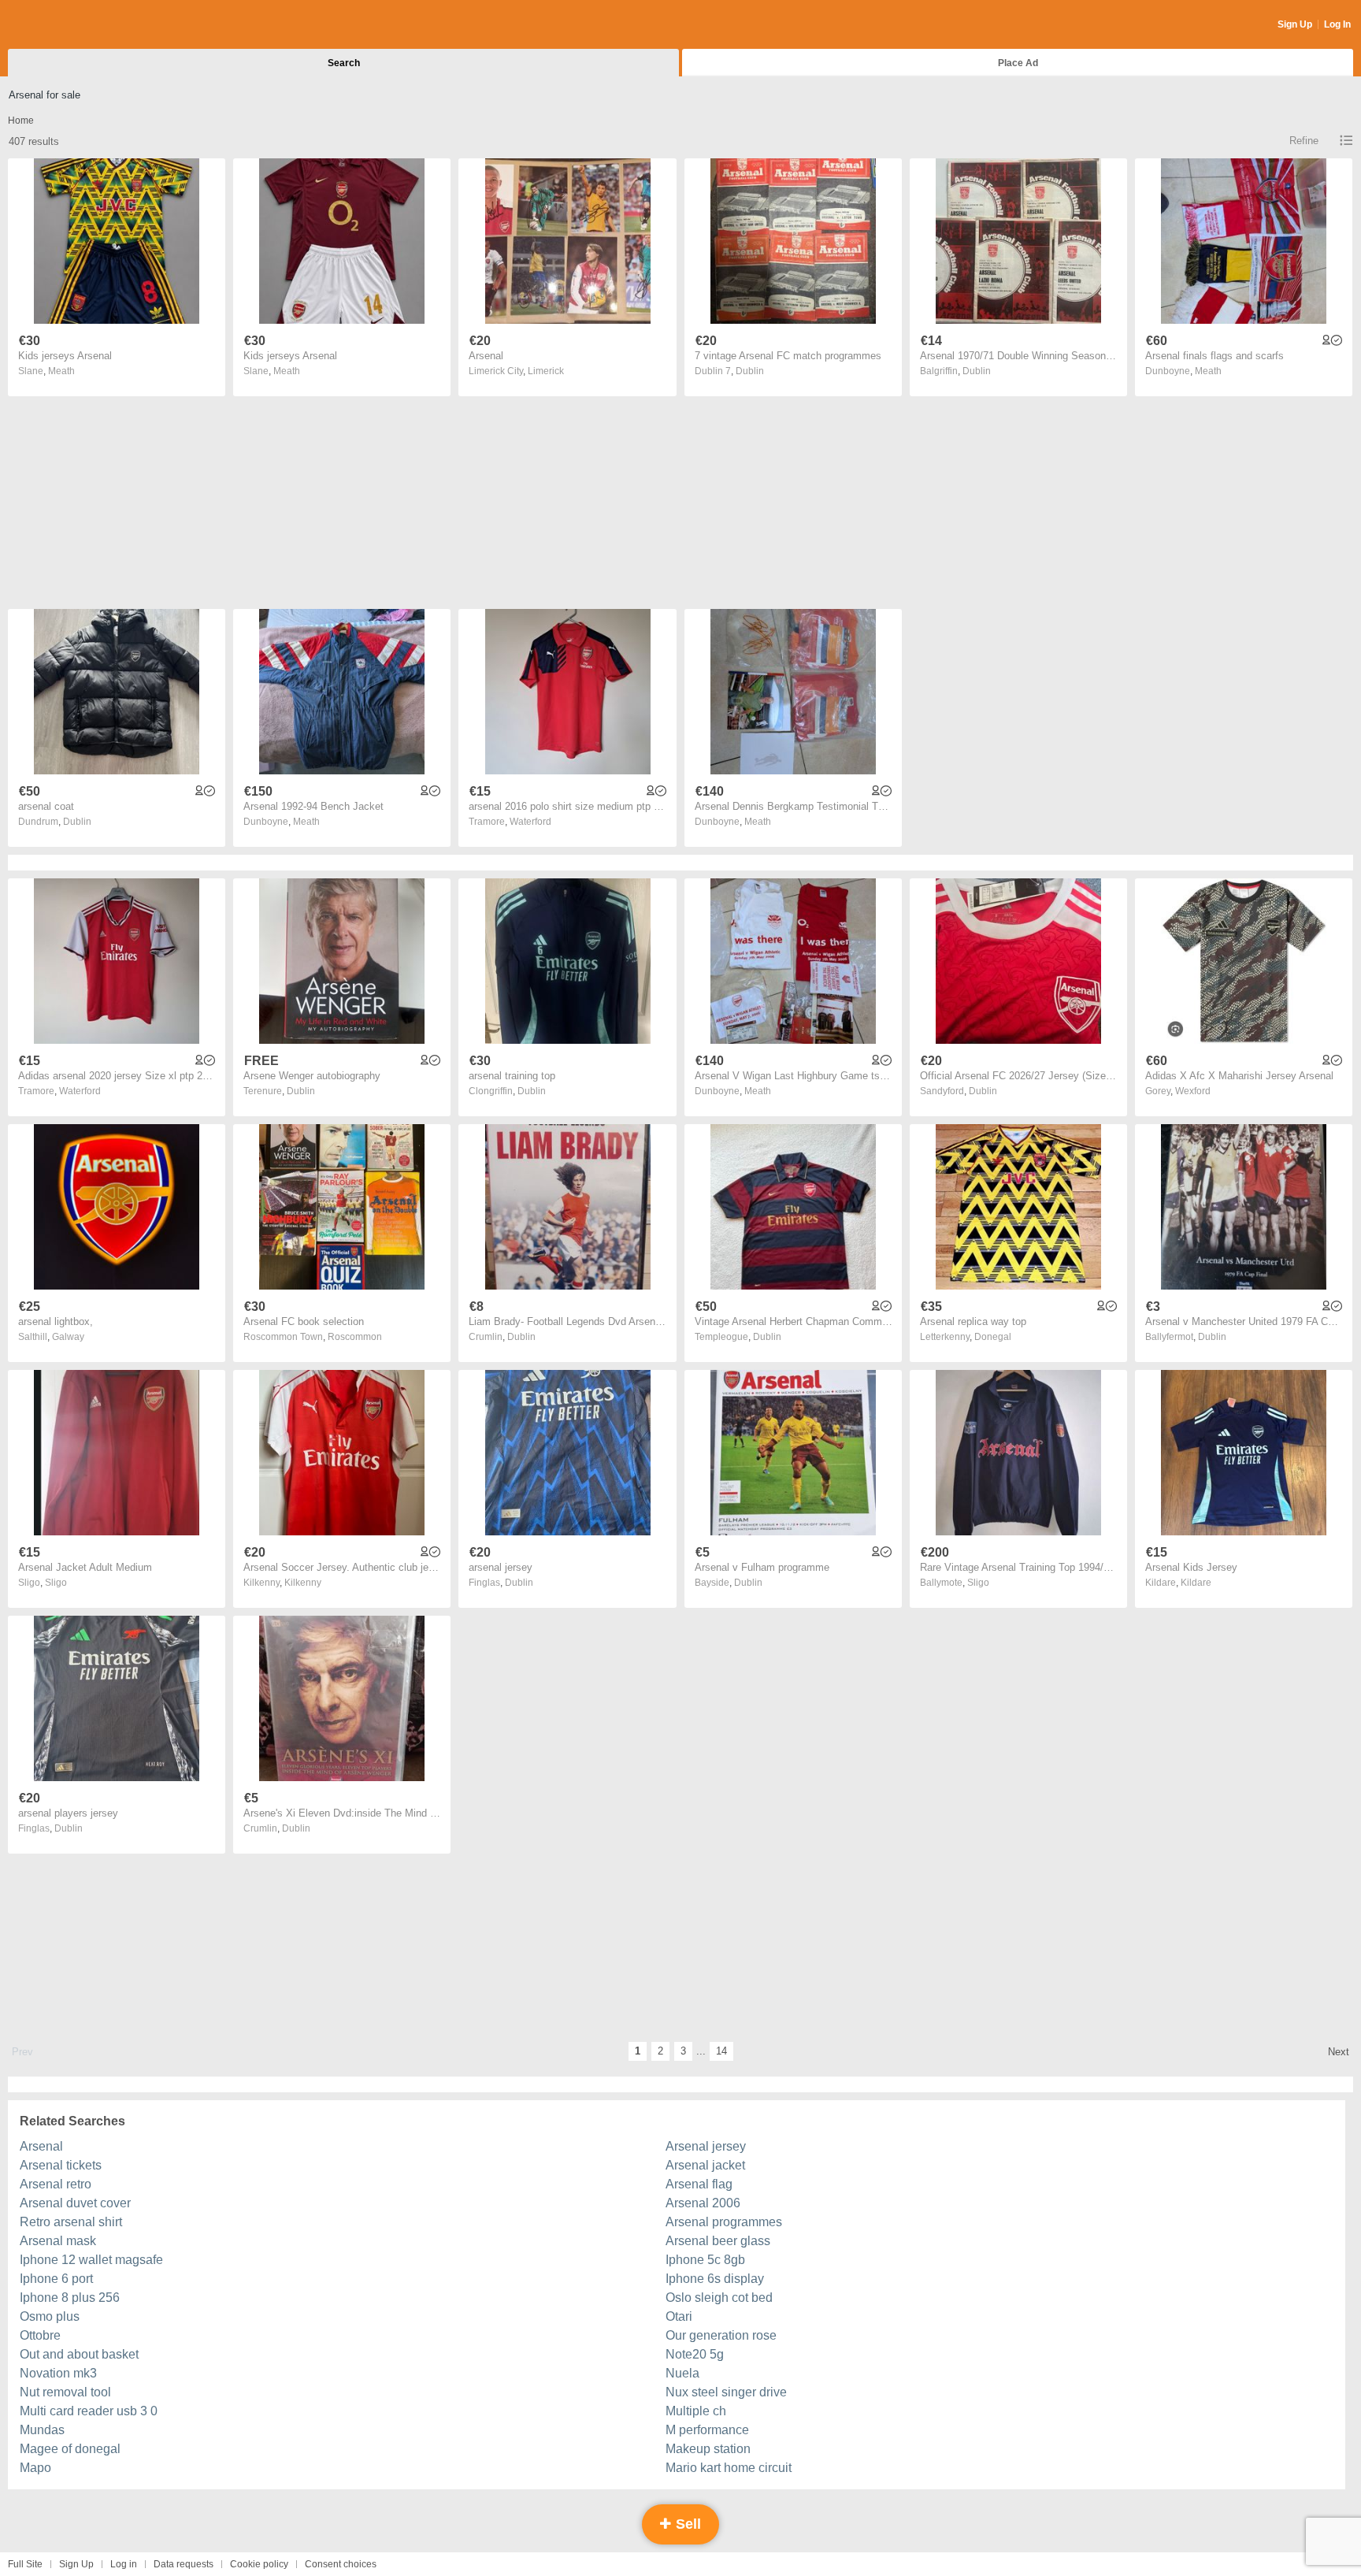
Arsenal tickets (61, 2165)
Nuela (682, 2373)
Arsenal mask (58, 2241)
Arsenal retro (56, 2184)
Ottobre (40, 2335)
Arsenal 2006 (703, 2203)
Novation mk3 (58, 2373)
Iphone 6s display (715, 2279)
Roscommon (355, 1337)
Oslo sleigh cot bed (719, 2298)
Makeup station (708, 2449)
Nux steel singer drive (726, 2392)
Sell (686, 2524)
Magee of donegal (70, 2449)
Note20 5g (695, 2354)
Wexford (1193, 1091)
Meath (61, 371)
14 (721, 2051)
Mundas (42, 2430)
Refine (1304, 141)
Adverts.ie (70, 25)
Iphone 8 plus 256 (70, 2298)
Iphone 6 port (56, 2279)
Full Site (25, 2564)
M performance (707, 2430)
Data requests (184, 2564)
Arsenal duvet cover (75, 2203)
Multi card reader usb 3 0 (89, 2411)
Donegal (993, 1337)
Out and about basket (79, 2354)
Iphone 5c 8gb (705, 2260)
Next (1339, 2052)
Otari (679, 2316)
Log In (1337, 24)
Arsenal (41, 2146)
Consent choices (341, 2564)
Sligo (56, 1583)
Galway (68, 1337)
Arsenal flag (699, 2184)
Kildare (1196, 1583)
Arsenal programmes (724, 2222)
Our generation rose (721, 2335)
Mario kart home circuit (729, 2468)
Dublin (750, 371)
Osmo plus (50, 2316)
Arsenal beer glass (718, 2241)
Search (344, 63)
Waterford (530, 822)
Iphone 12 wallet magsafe (91, 2260)
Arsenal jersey (706, 2146)
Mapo (35, 2468)
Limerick (546, 371)
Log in (124, 2564)
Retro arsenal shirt (71, 2222)
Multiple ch (696, 2411)
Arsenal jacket (705, 2165)
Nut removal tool (65, 2392)
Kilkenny (303, 1583)
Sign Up (1295, 24)
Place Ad (1018, 63)
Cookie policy (259, 2564)
